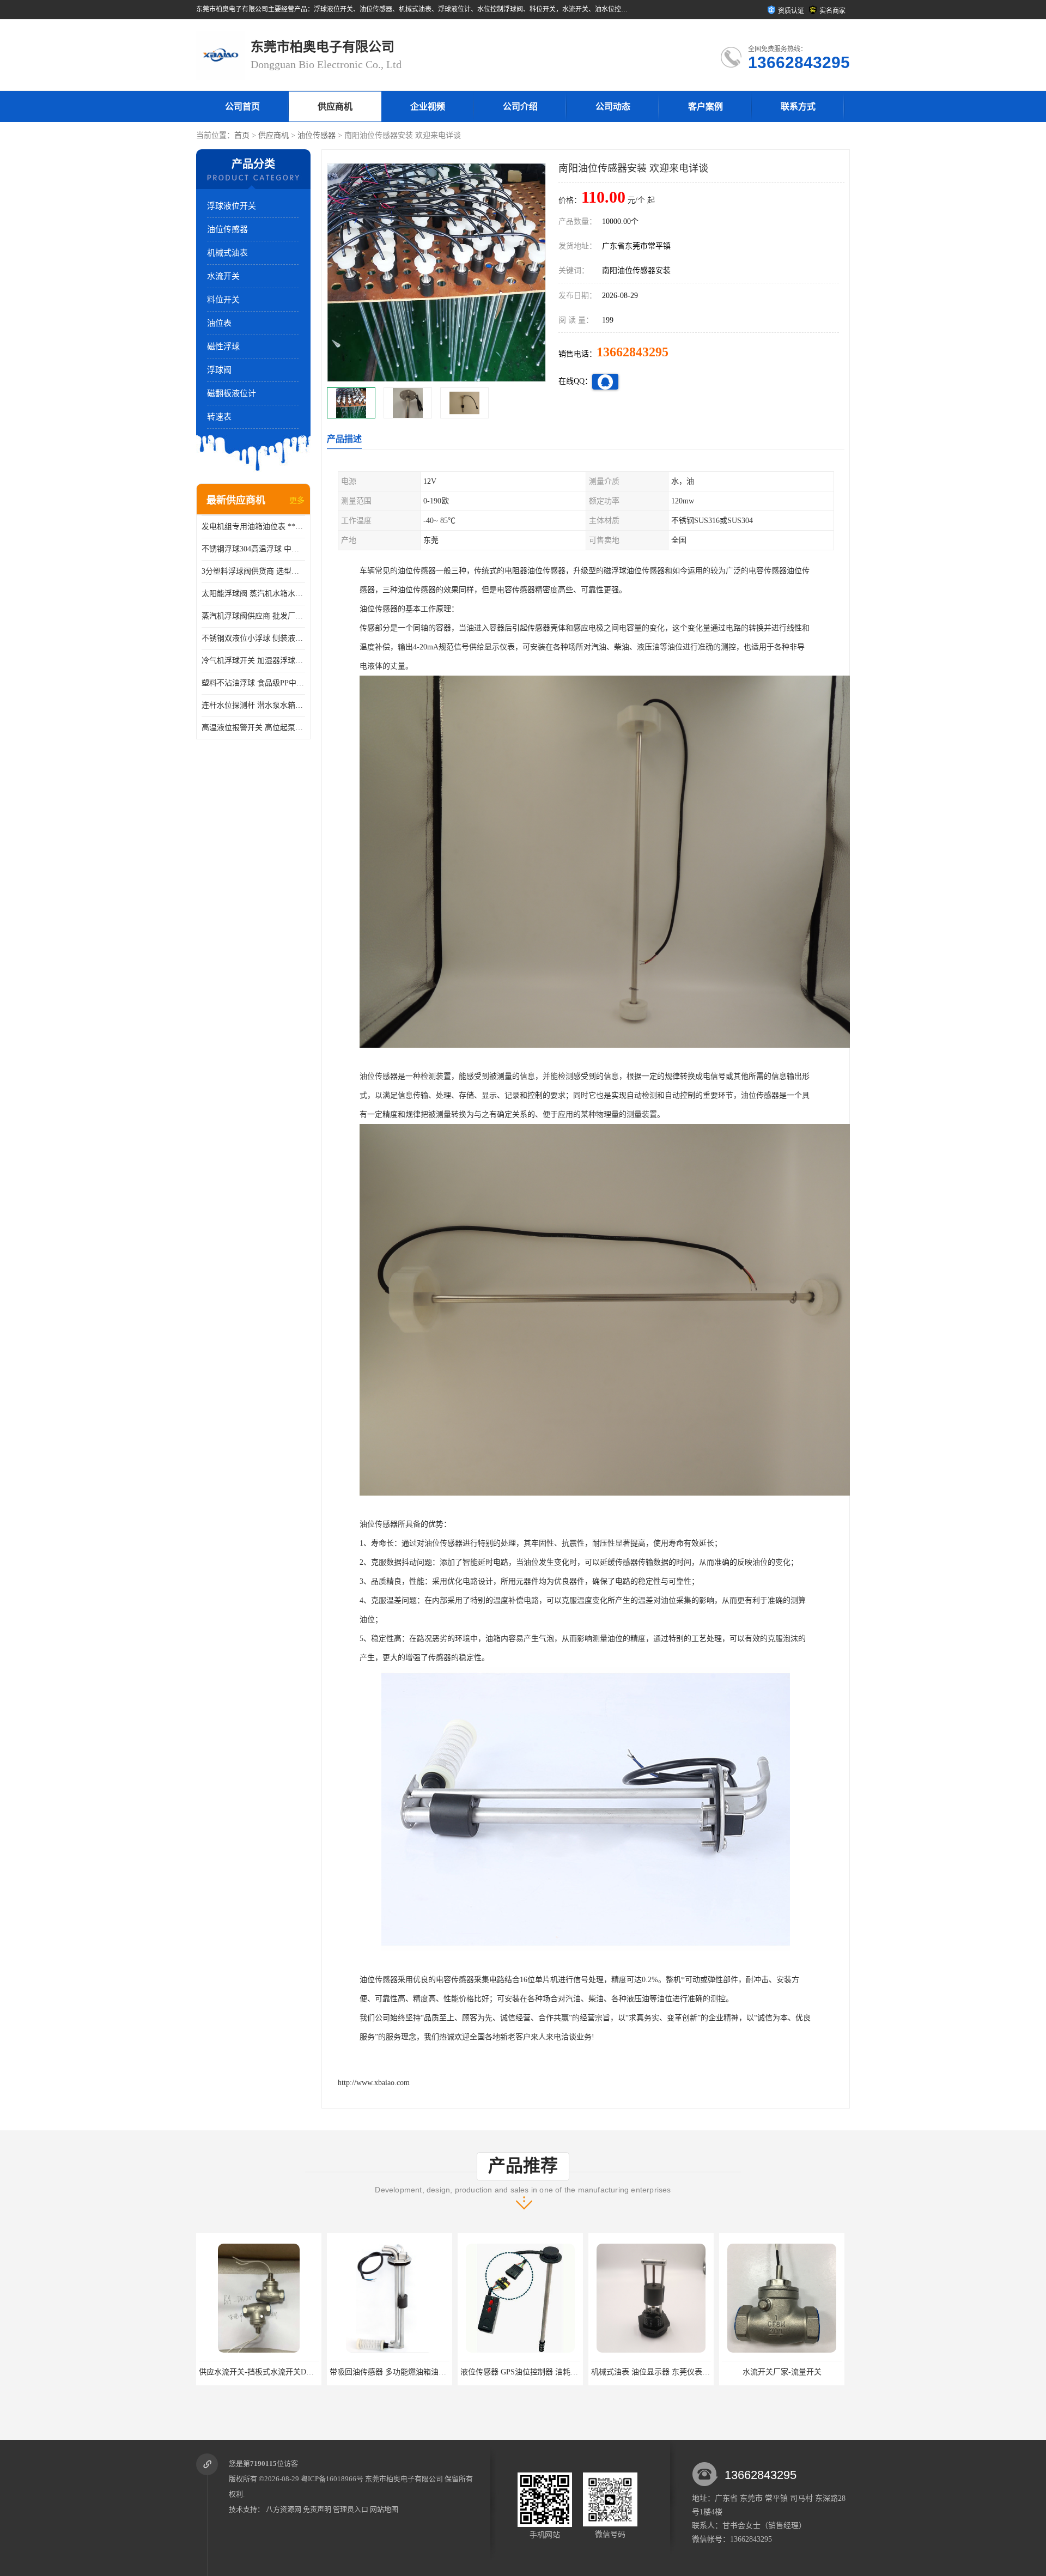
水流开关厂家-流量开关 (521, 2372)
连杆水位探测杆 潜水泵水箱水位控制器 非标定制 (253, 705)
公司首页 (242, 107)
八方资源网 (284, 2509)
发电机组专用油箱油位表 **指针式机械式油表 (253, 527)
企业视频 (428, 107)
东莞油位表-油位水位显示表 (651, 2372)
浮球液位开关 (232, 206)
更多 (297, 500)
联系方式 (798, 107)
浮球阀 (219, 370)
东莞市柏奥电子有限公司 (404, 2479)
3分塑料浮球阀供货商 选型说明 (253, 571)
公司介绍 (520, 107)
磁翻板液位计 (232, 393)
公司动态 (613, 107)
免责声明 (317, 2509)
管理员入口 (351, 2509)
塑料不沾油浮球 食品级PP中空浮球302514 (253, 683)
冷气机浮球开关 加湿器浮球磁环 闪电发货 (253, 661)
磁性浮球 (223, 347)
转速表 (219, 417)
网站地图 (384, 2509)
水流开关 (223, 276)
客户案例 (706, 107)
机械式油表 (227, 253)
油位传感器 (317, 135)
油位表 (219, 323)
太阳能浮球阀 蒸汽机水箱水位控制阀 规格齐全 (253, 594)
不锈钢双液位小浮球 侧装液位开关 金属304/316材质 (253, 638)
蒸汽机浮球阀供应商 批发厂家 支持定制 (253, 616)
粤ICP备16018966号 (332, 2479)
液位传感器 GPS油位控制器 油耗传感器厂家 (273, 2372)
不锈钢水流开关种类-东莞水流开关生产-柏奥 (797, 2372)
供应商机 (335, 107)
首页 (242, 135)
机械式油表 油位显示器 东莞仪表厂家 (393, 2372)
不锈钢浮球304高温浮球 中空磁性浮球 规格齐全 (253, 549)
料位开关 (223, 300)
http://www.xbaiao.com (374, 2083)
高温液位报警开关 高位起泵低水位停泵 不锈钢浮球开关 (253, 728)
